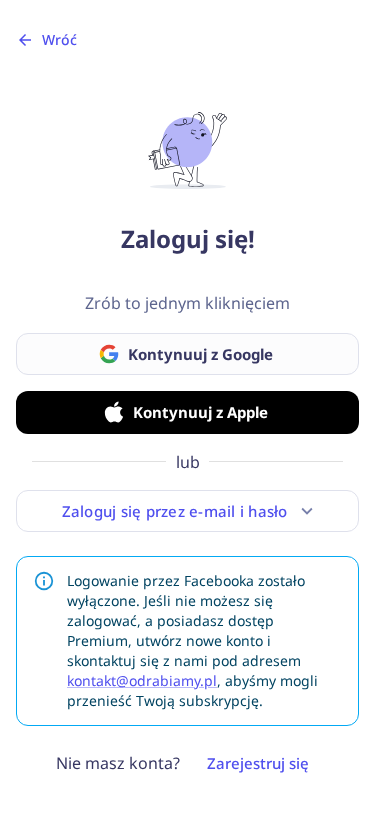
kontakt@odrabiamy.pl (142, 680)
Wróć (59, 39)
